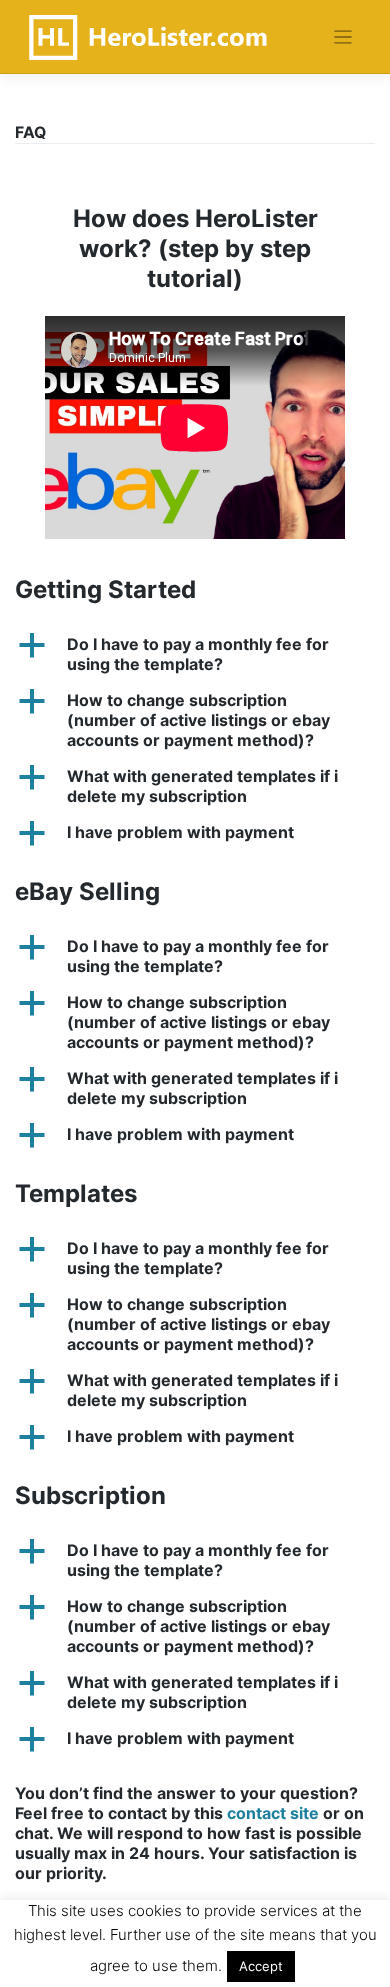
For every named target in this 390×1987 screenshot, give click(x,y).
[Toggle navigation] (343, 37)
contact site (273, 1813)
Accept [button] (261, 1966)
